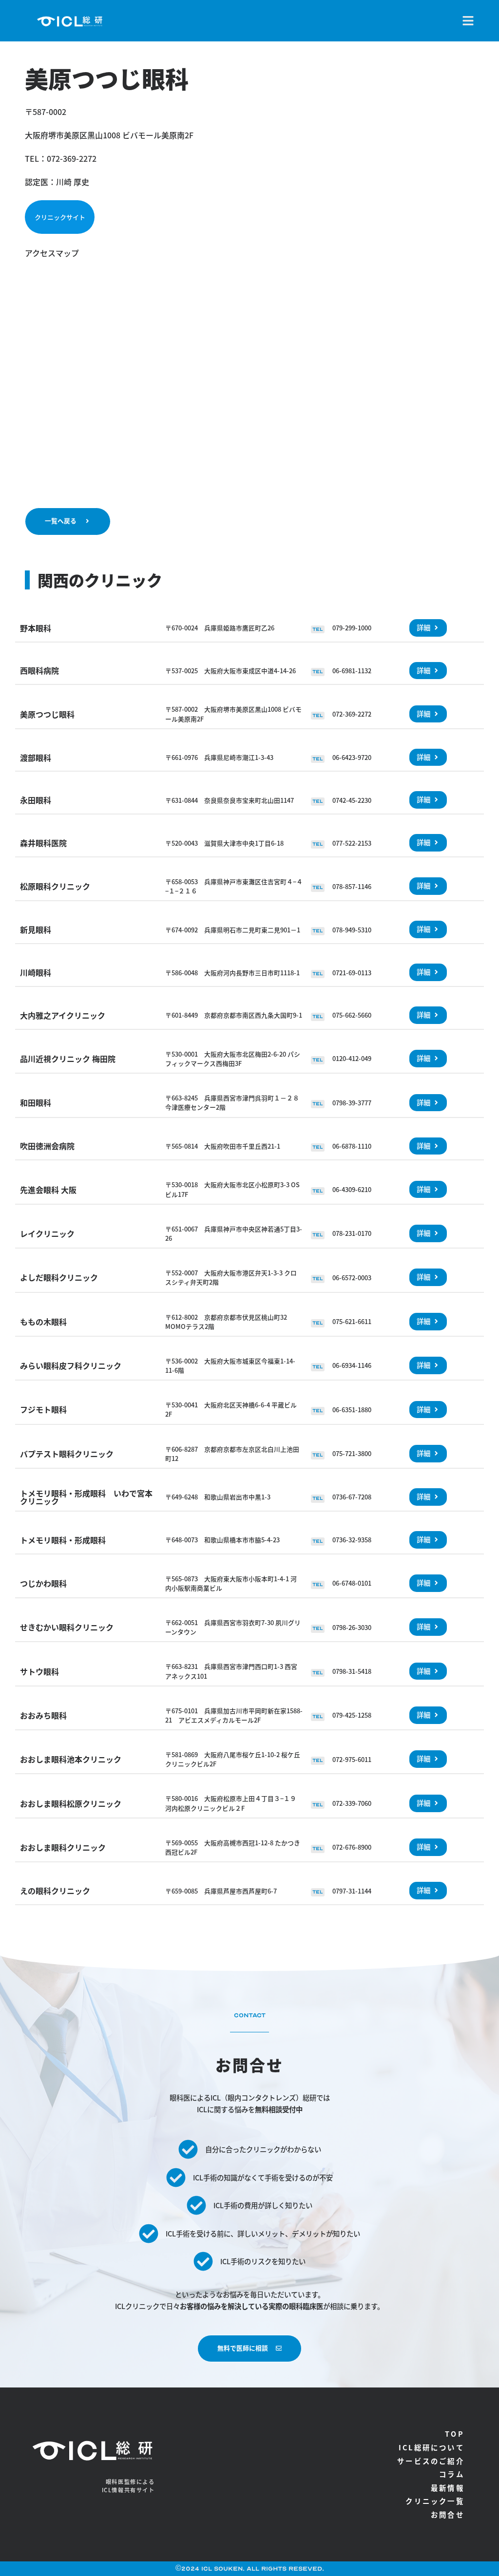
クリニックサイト (60, 217)
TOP (455, 2434)
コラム (452, 2474)
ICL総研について (432, 2447)
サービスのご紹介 (431, 2461)
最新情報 (448, 2488)
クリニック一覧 (435, 2501)
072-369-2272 (72, 158)
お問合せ (448, 2514)
